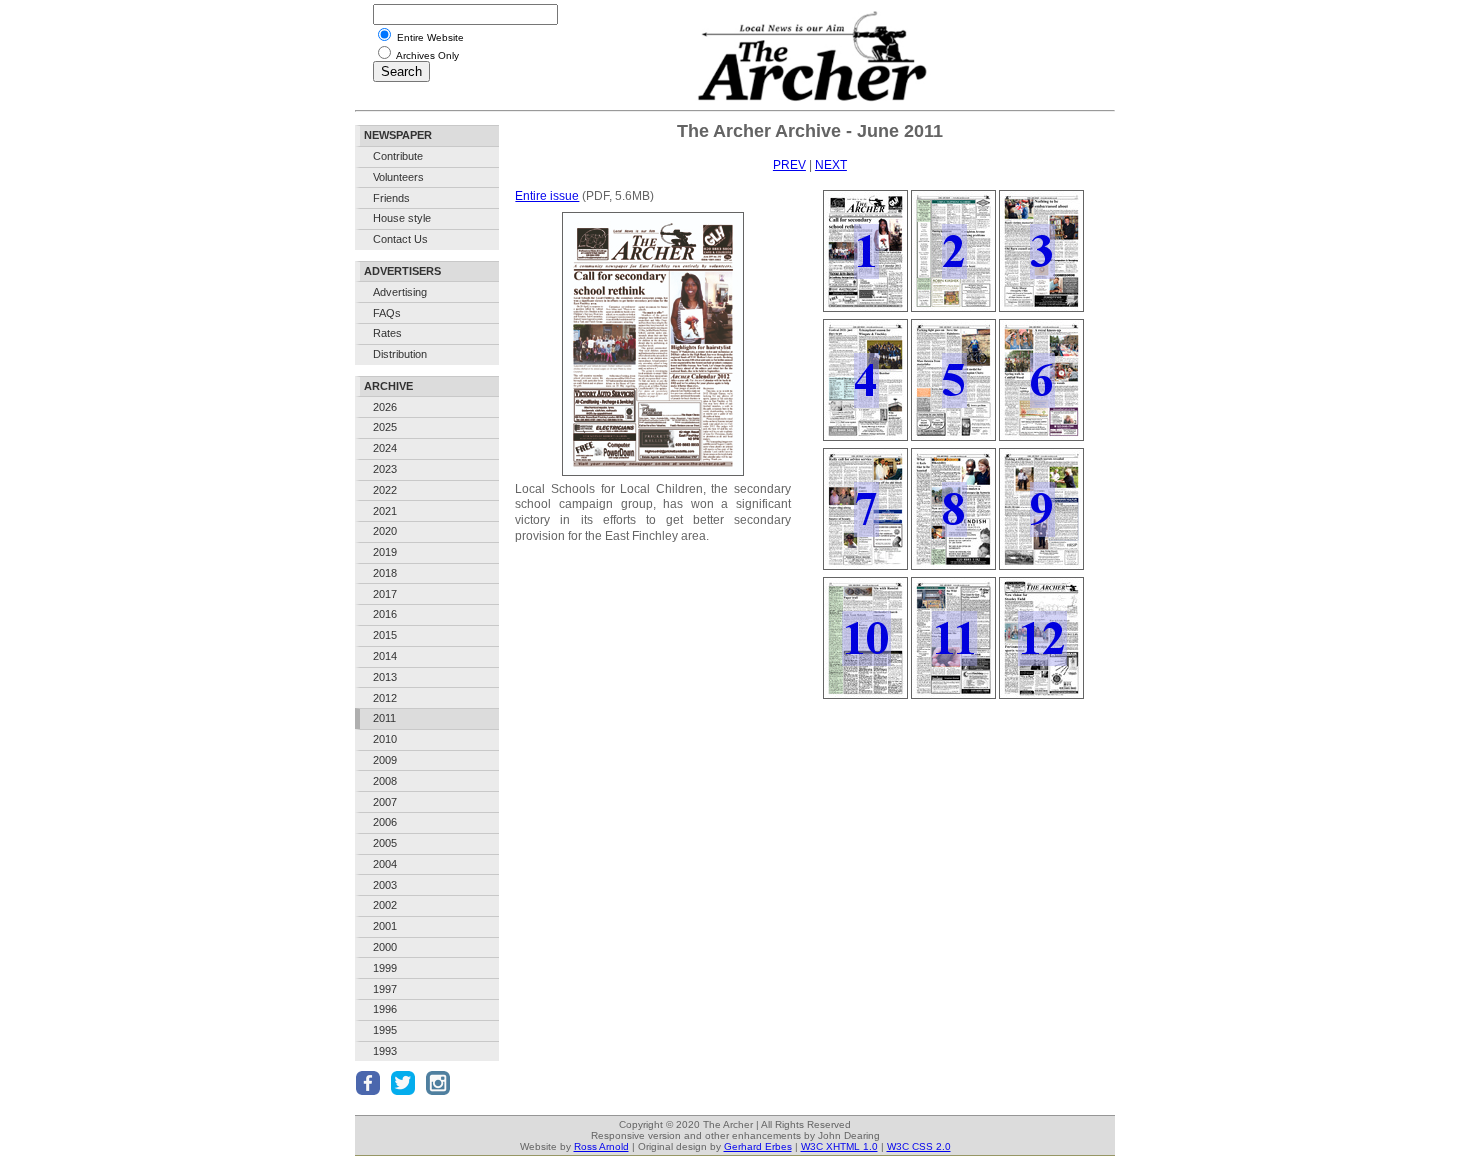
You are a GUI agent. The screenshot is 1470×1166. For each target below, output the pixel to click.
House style (402, 218)
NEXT (831, 165)
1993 (385, 1051)
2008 (385, 781)
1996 (385, 1009)
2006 (385, 822)
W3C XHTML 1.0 (839, 1146)
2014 (385, 656)
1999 (385, 968)
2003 (385, 885)
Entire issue (547, 196)
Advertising (400, 292)
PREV (789, 165)
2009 (385, 760)
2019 (385, 552)
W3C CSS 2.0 (919, 1146)
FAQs (387, 313)
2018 (385, 573)
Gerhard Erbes (758, 1146)
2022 (385, 490)
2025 (385, 427)
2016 (385, 614)
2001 (385, 926)
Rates (387, 333)
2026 (385, 407)
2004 (385, 864)
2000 (385, 947)
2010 (385, 739)
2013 (385, 677)
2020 (385, 531)
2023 (385, 469)
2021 (385, 511)
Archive (388, 386)
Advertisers (402, 271)
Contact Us (400, 239)
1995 (385, 1030)
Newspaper (398, 135)
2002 (385, 905)
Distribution (400, 354)
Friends (391, 198)
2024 (385, 448)
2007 (385, 802)
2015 (385, 635)
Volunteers (398, 177)
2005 (385, 843)
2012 (385, 698)
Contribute (398, 156)
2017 (385, 594)
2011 (384, 718)
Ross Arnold (601, 1146)
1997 (385, 989)
